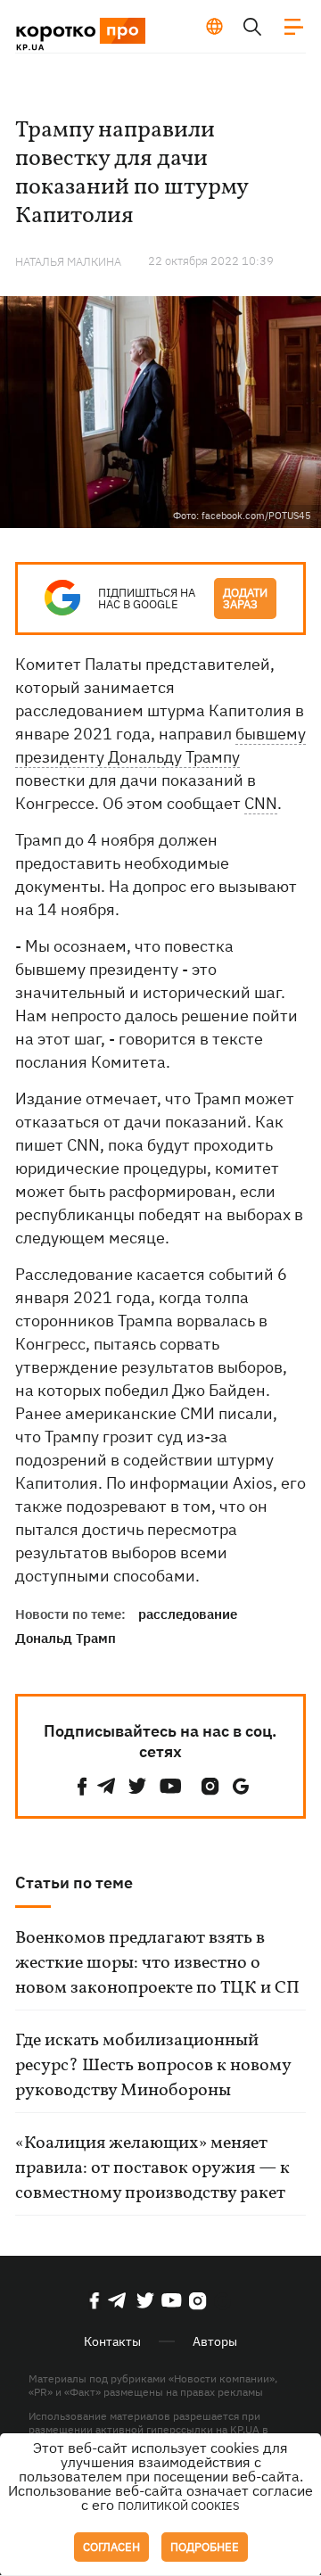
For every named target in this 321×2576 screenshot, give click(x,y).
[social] (82, 1786)
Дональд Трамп (66, 1638)
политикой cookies (179, 2506)
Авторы (215, 2341)
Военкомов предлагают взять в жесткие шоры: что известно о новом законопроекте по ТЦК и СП (157, 1963)
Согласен (111, 2547)
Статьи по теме (74, 1882)
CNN (261, 803)
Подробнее (205, 2547)
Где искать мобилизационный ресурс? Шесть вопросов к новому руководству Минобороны (153, 2066)
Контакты (112, 2341)
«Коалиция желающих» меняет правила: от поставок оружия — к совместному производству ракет (152, 2168)
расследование (188, 1614)
